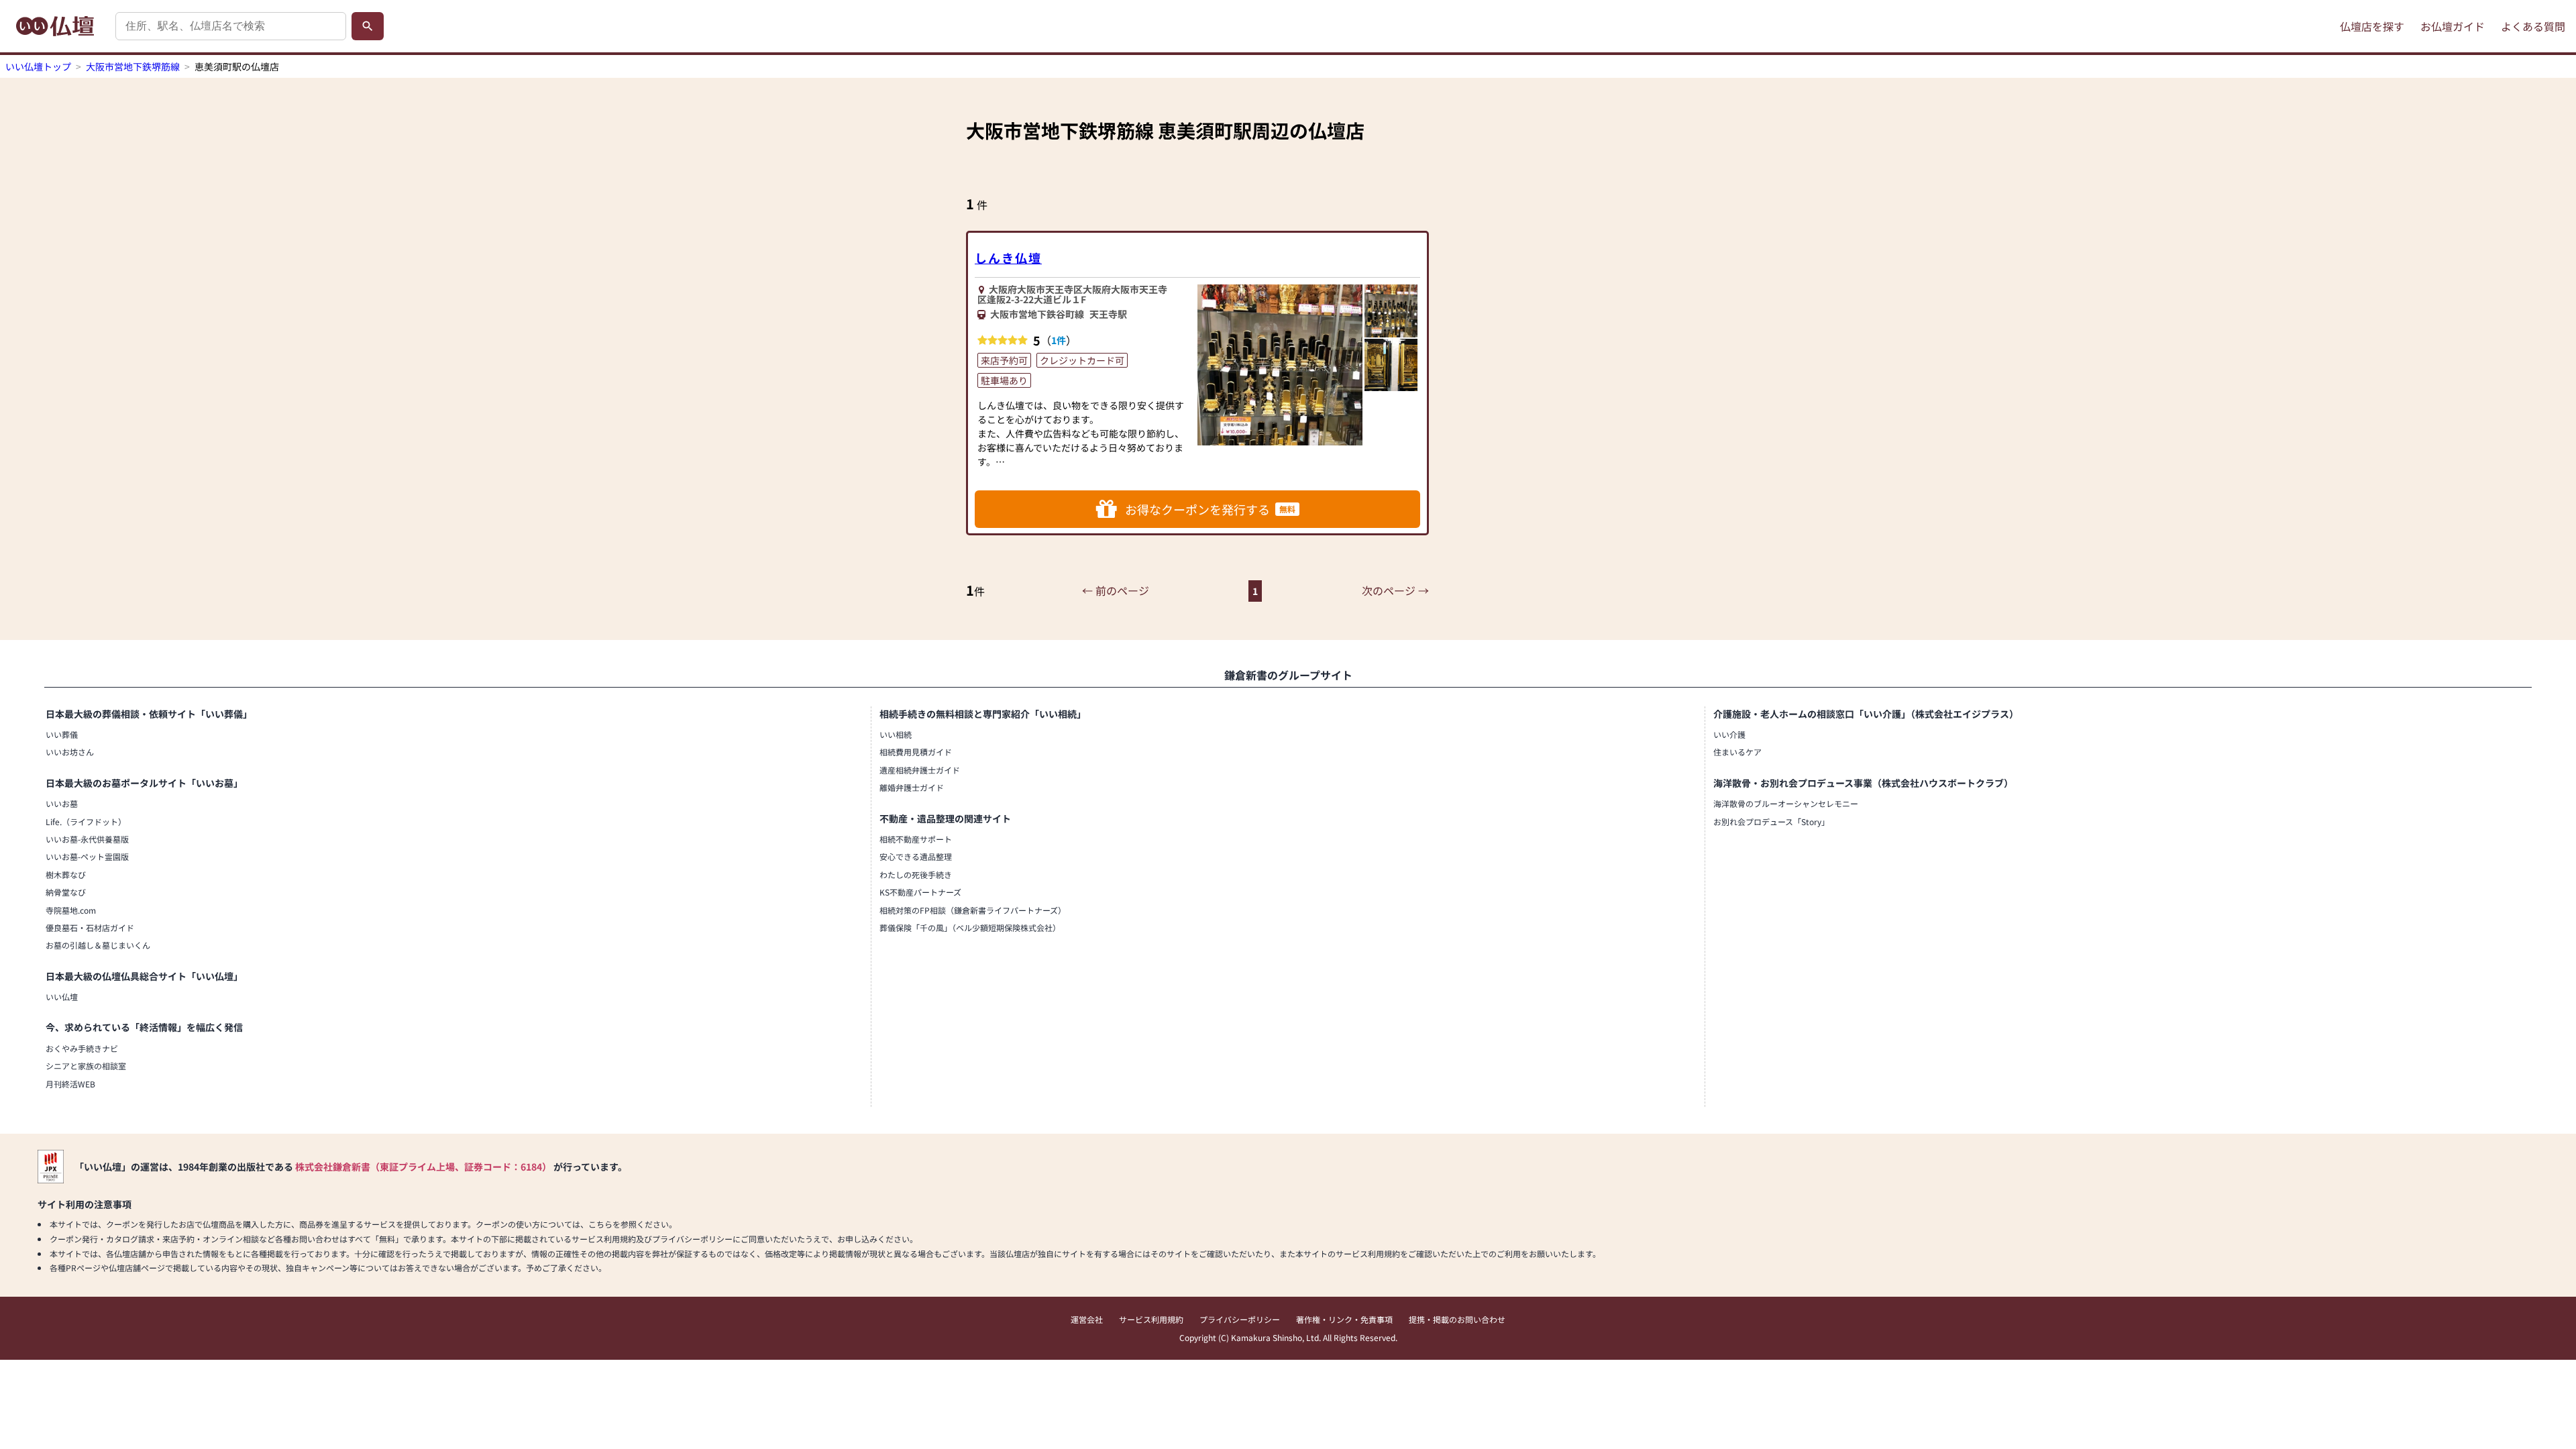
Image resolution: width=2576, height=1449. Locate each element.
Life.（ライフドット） (86, 821)
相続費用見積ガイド (916, 752)
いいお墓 (62, 803)
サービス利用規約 (1151, 1319)
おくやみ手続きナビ (82, 1048)
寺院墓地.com (71, 910)
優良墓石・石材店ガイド (90, 927)
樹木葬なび (66, 874)
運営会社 (1087, 1319)
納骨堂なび (66, 892)
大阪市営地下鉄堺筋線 (133, 66)
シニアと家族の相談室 (86, 1066)
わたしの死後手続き (916, 874)
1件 (1059, 340)
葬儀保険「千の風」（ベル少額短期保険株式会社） (970, 927)
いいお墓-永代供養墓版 (87, 839)
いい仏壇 (62, 997)
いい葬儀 (62, 734)
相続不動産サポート (916, 839)
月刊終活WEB (70, 1084)
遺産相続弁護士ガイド (920, 770)
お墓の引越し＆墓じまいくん (98, 945)
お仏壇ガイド (2453, 26)
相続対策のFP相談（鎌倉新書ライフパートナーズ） (973, 910)
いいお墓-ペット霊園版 (87, 856)
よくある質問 (2533, 26)
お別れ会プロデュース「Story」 (1771, 821)
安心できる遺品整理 (916, 856)
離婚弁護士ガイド (912, 787)
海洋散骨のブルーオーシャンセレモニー (1786, 803)
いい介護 (1729, 734)
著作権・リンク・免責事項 (1344, 1319)
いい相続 (896, 734)
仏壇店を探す (2372, 26)
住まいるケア (1737, 752)
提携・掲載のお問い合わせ (1457, 1319)
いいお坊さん (70, 752)
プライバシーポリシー (1240, 1319)
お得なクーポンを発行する (1210, 509)
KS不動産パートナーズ (920, 892)
